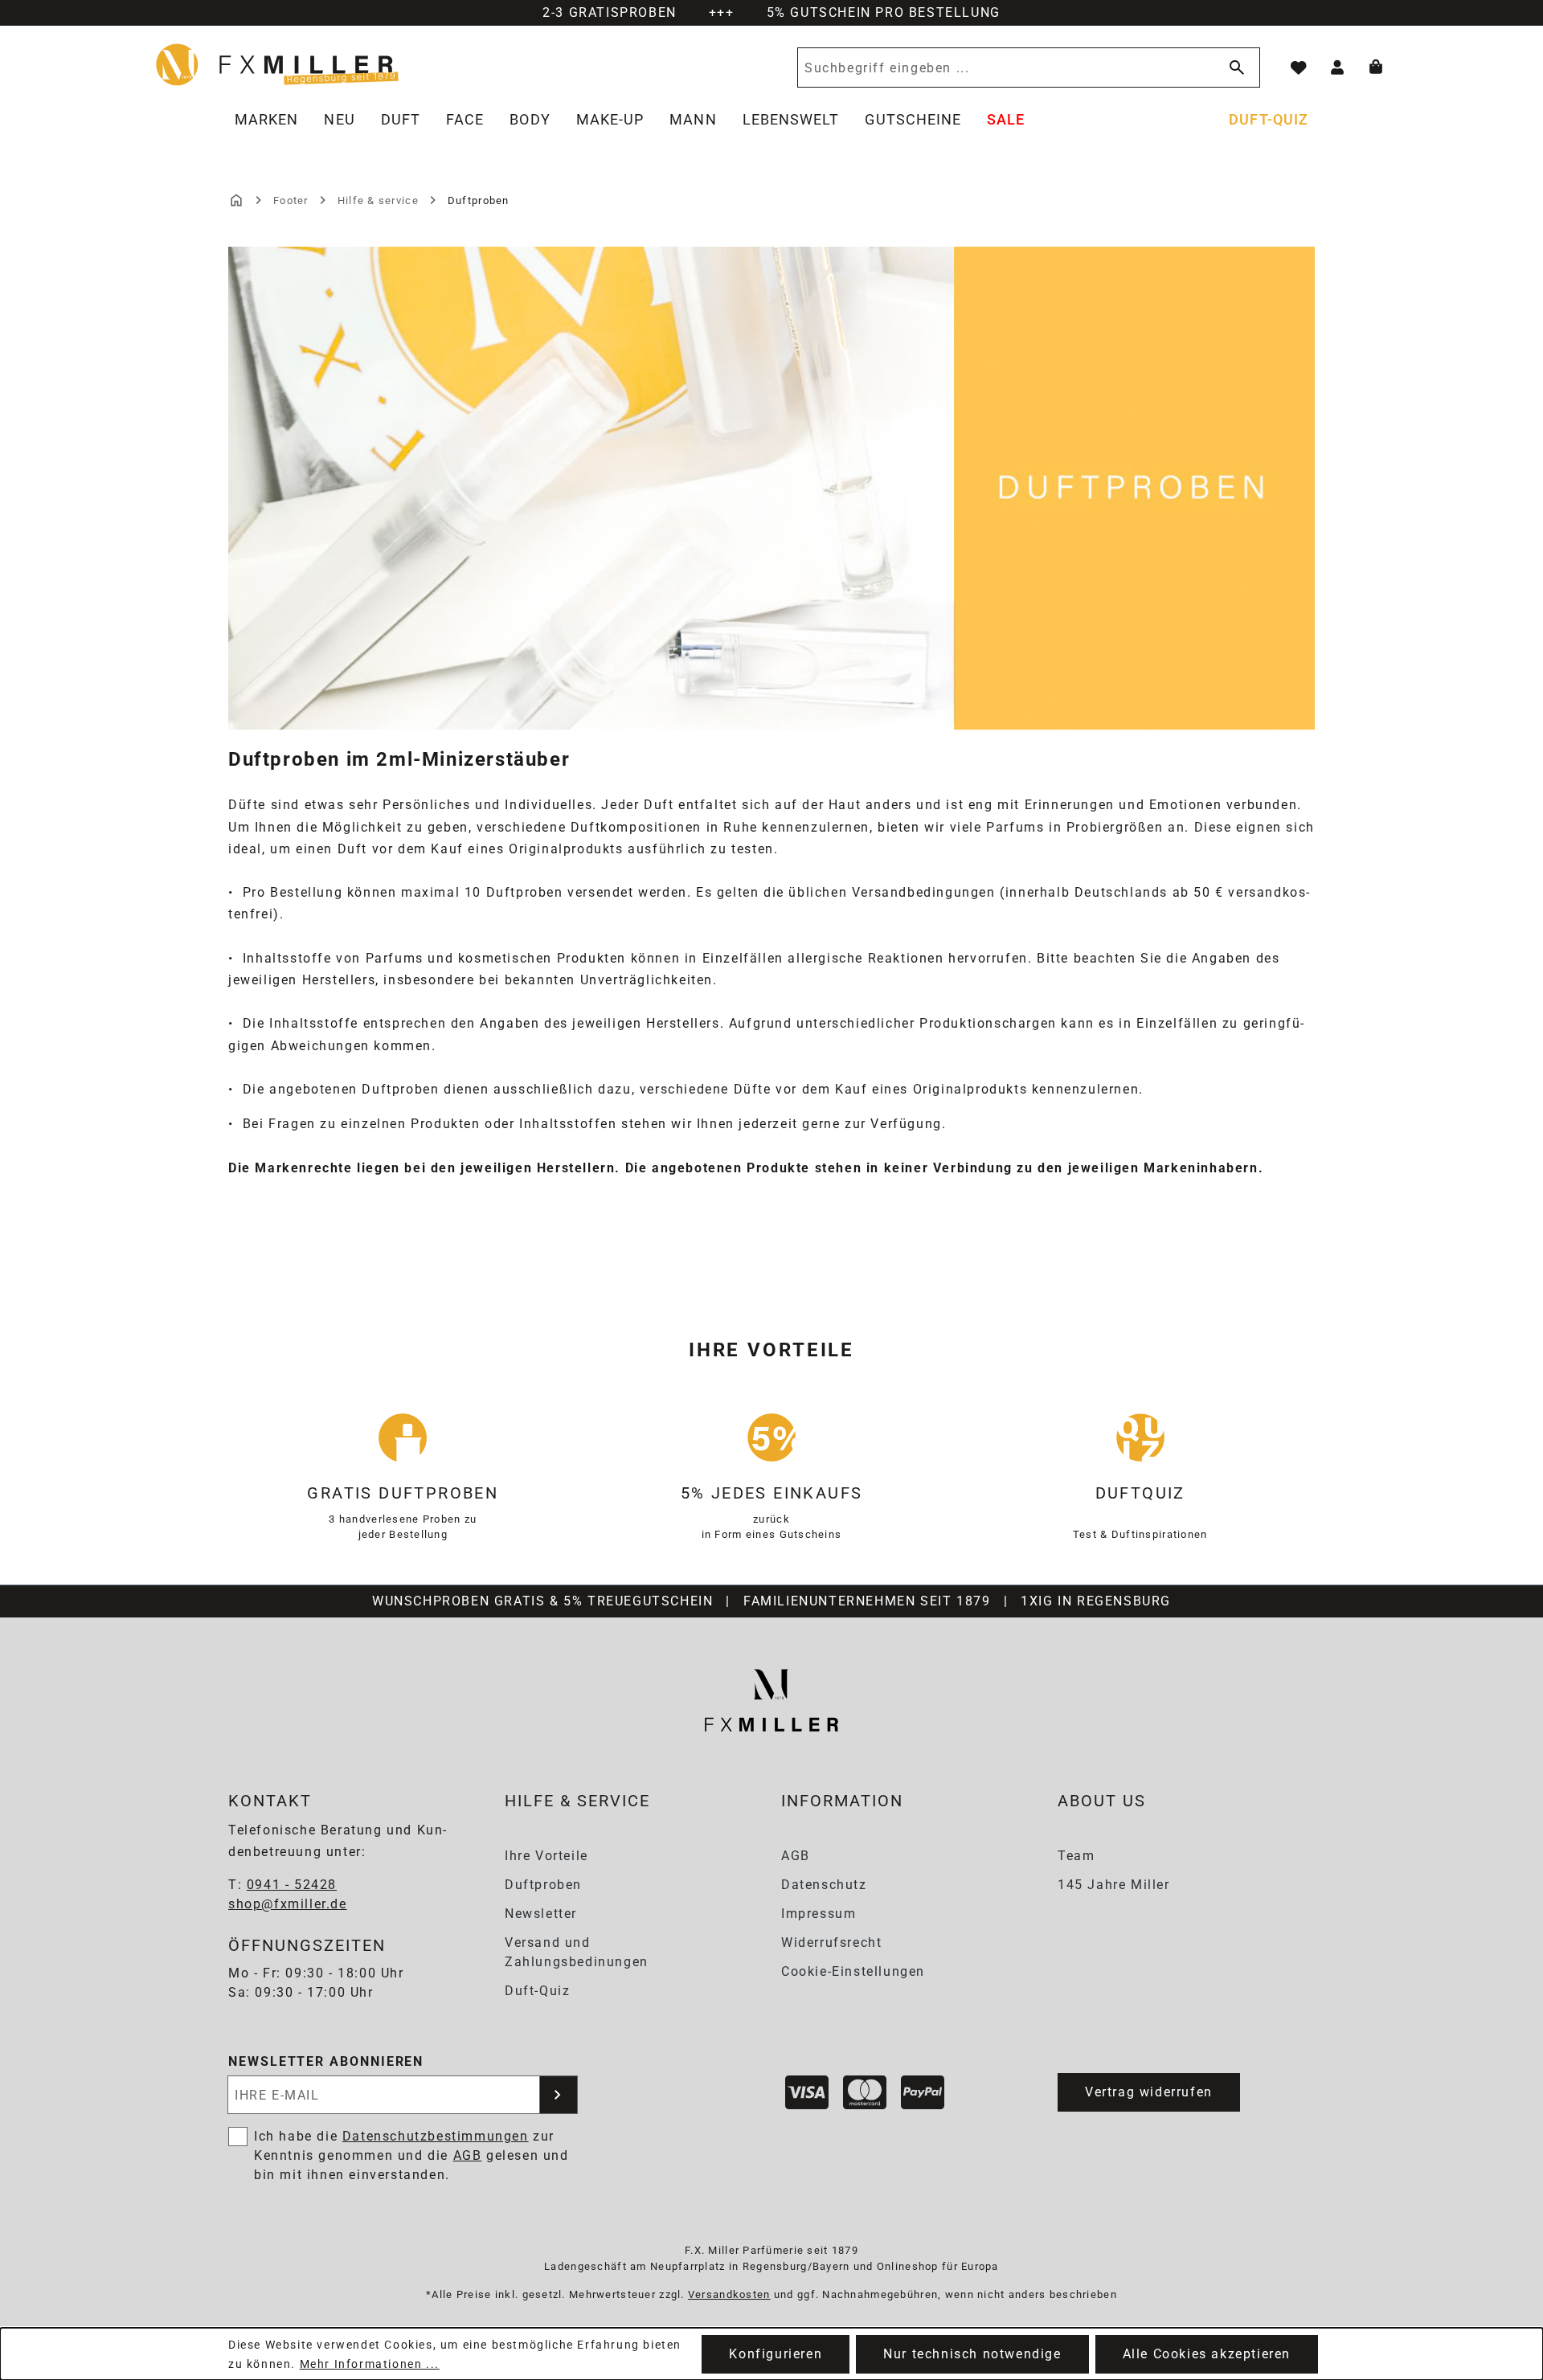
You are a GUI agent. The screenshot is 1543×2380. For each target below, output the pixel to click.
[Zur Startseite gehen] (278, 64)
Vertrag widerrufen (1149, 2092)
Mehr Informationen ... (370, 2364)
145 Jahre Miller (1114, 1885)
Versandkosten (729, 2294)
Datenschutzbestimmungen (436, 2136)
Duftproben (543, 1885)
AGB (796, 1856)
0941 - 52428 (292, 1885)
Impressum (819, 1914)
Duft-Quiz (537, 1991)
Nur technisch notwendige (972, 2354)
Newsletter (541, 1914)
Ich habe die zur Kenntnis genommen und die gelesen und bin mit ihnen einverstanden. (411, 2155)
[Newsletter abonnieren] (559, 2095)
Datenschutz (824, 1885)
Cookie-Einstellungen (853, 1971)
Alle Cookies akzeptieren (1207, 2354)
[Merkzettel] (1299, 67)
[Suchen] (1234, 67)
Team (1076, 1856)
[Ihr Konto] (1337, 67)
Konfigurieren (776, 2354)
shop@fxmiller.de (288, 1904)
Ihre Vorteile (546, 1856)
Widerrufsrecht (831, 1942)
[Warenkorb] (1376, 67)
